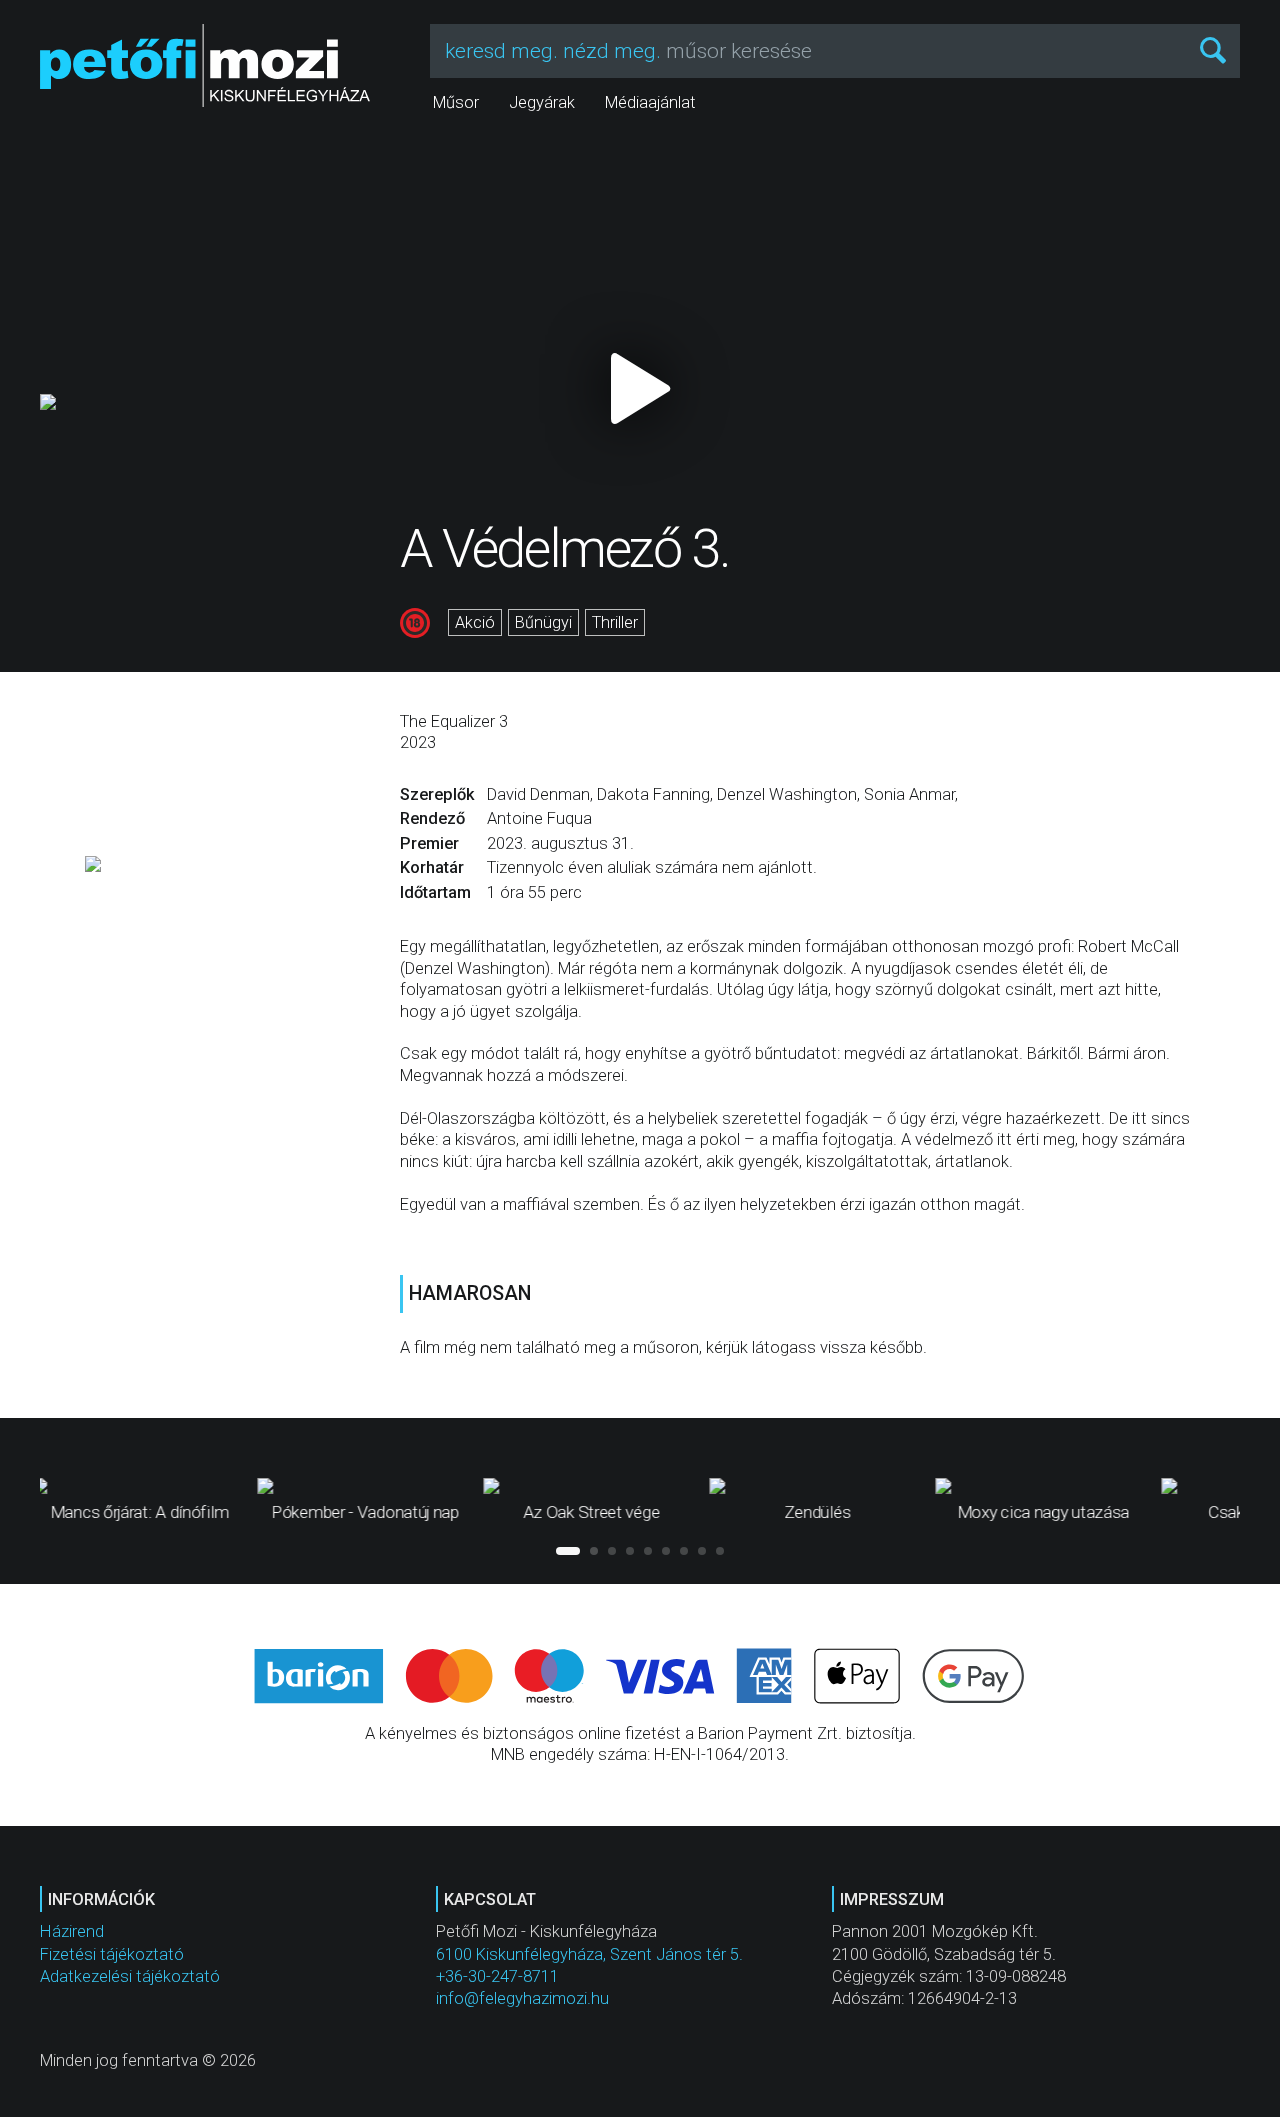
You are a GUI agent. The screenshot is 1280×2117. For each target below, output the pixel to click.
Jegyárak (542, 102)
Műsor (456, 102)
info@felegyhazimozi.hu (522, 1998)
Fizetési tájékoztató (112, 1954)
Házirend (72, 1931)
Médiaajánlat (650, 102)
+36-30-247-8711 (497, 1976)
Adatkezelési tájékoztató (130, 1976)
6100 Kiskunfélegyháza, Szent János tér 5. (589, 1954)
